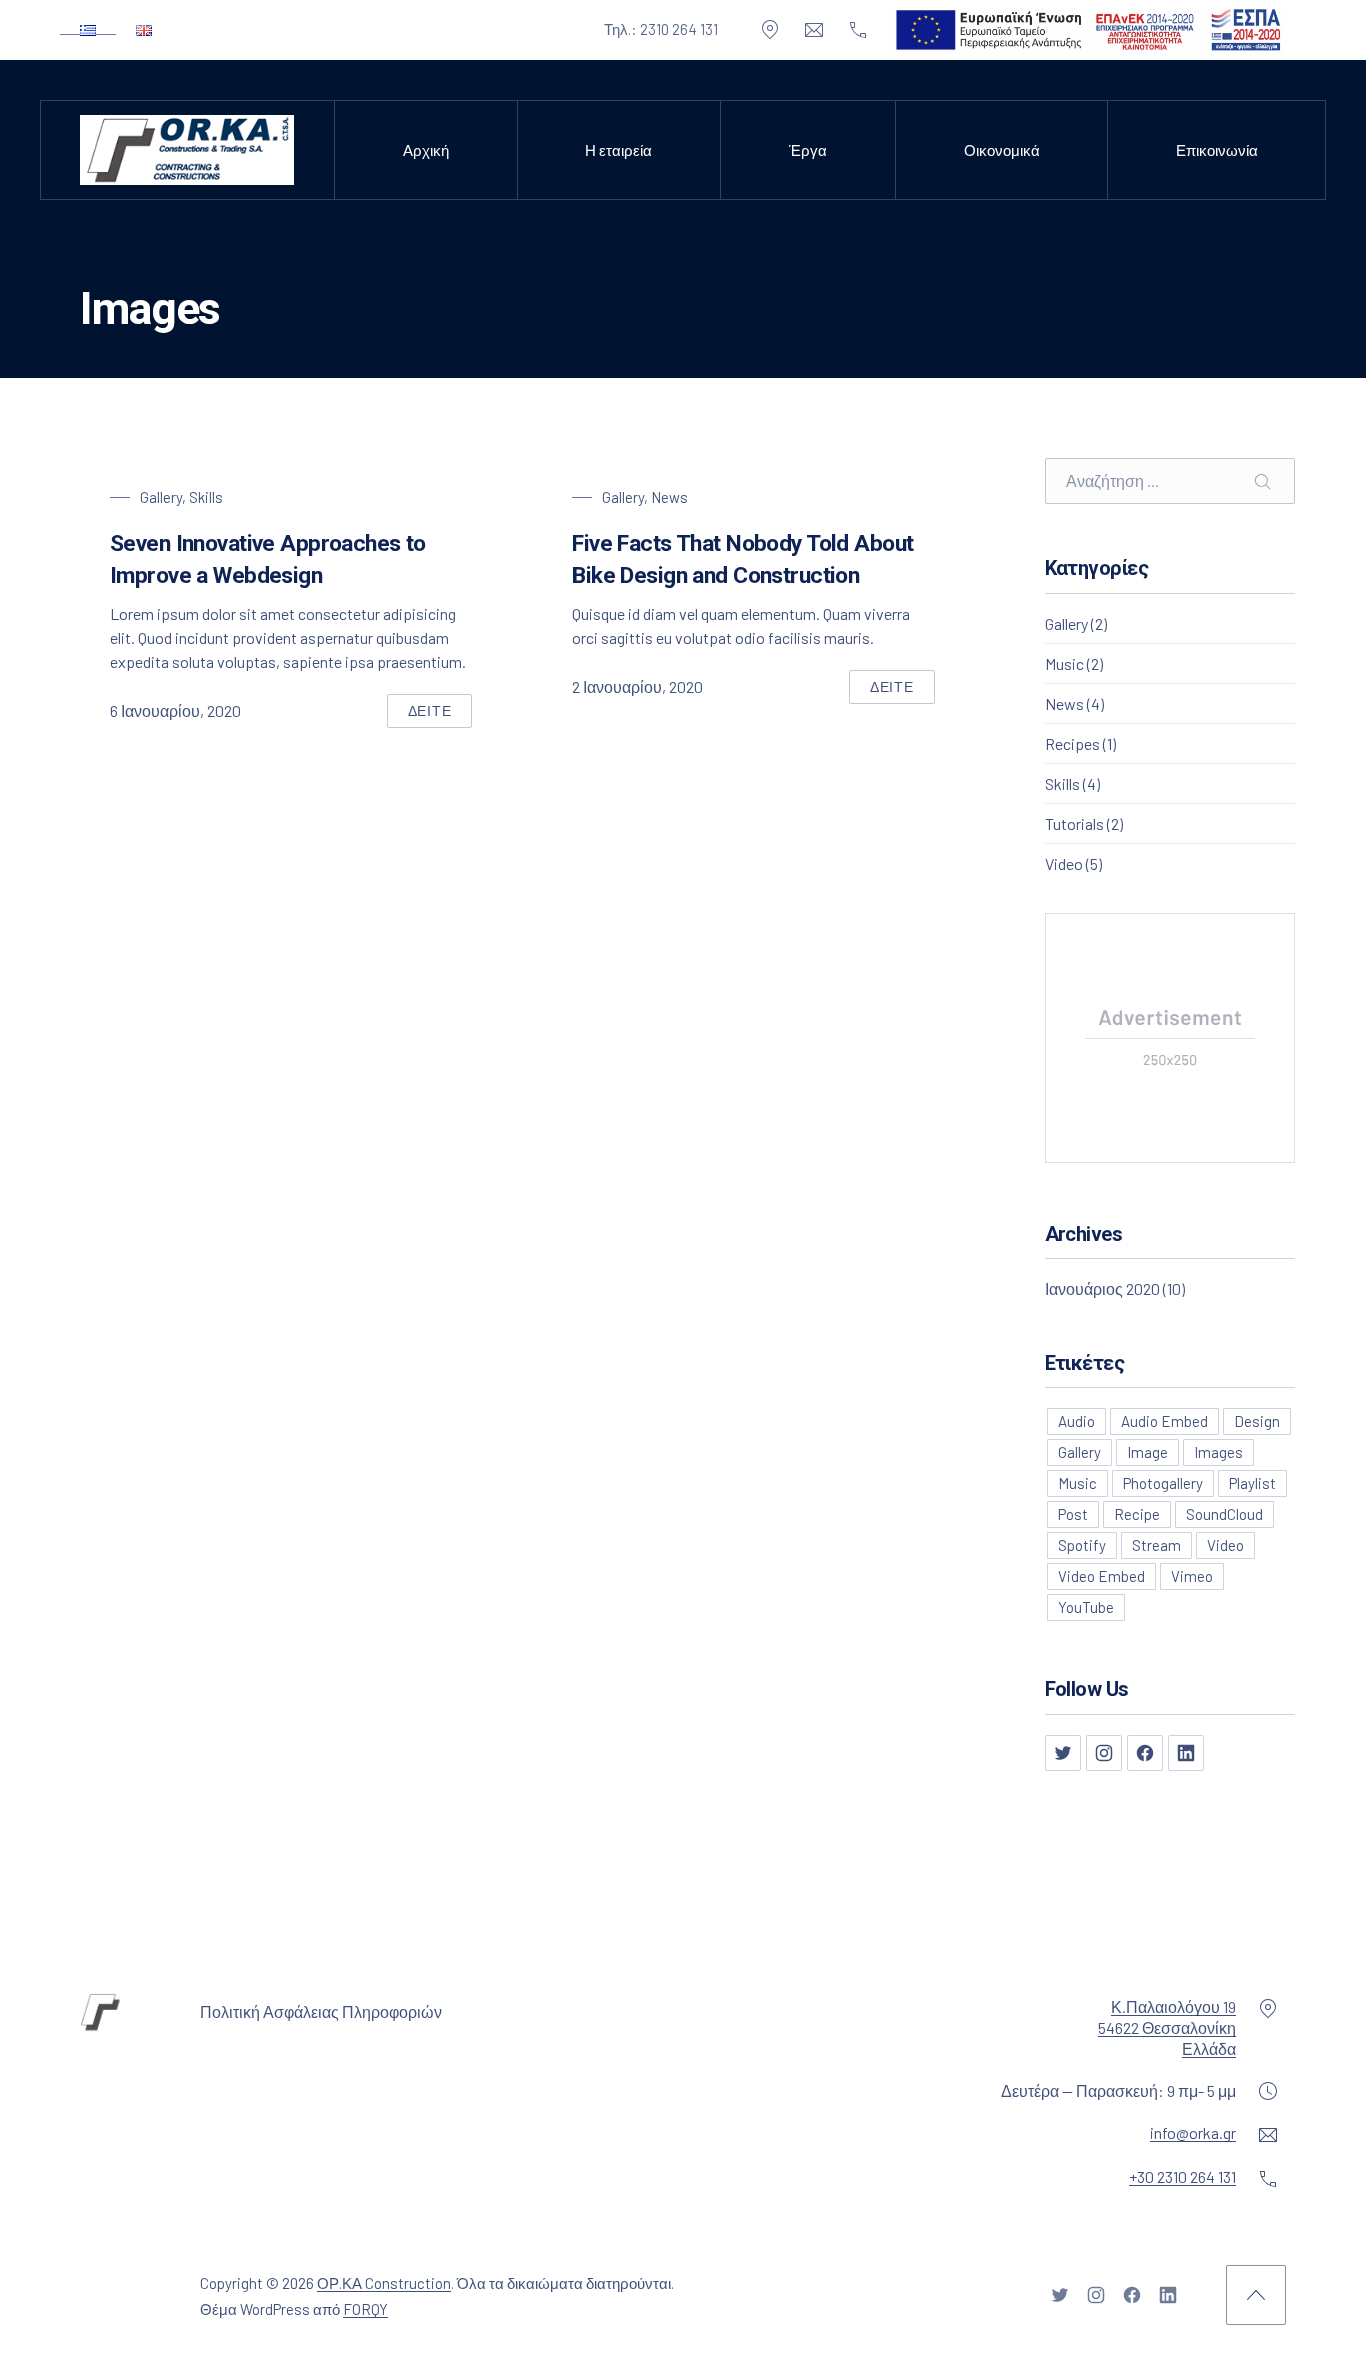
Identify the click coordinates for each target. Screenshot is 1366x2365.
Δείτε (440, 715)
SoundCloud (1224, 1514)
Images (1218, 1452)
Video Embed (1101, 1576)
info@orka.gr (1193, 2132)
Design (1257, 1421)
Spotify (1082, 1545)
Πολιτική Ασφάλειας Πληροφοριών (321, 2011)
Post (1073, 1514)
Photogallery (1163, 1483)
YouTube (1086, 1607)
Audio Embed (1164, 1421)
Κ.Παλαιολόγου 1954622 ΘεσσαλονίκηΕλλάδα (1167, 2027)
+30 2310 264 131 (1182, 2176)
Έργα (808, 150)
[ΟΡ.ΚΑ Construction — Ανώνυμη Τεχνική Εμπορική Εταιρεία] (187, 150)
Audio (1076, 1421)
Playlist (1252, 1483)
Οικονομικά (1002, 150)
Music (1064, 663)
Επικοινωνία (1217, 150)
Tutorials (1074, 823)
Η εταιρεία (618, 150)
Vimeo (1192, 1576)
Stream (1156, 1545)
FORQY (365, 2309)
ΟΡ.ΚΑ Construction (384, 2283)
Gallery (161, 497)
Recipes (1072, 743)
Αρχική (426, 150)
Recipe (1137, 1514)
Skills (206, 497)
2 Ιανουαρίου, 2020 (637, 686)
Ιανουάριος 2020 (1102, 1288)
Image (1147, 1452)
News (669, 497)
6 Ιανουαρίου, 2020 (175, 710)
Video (1064, 863)
